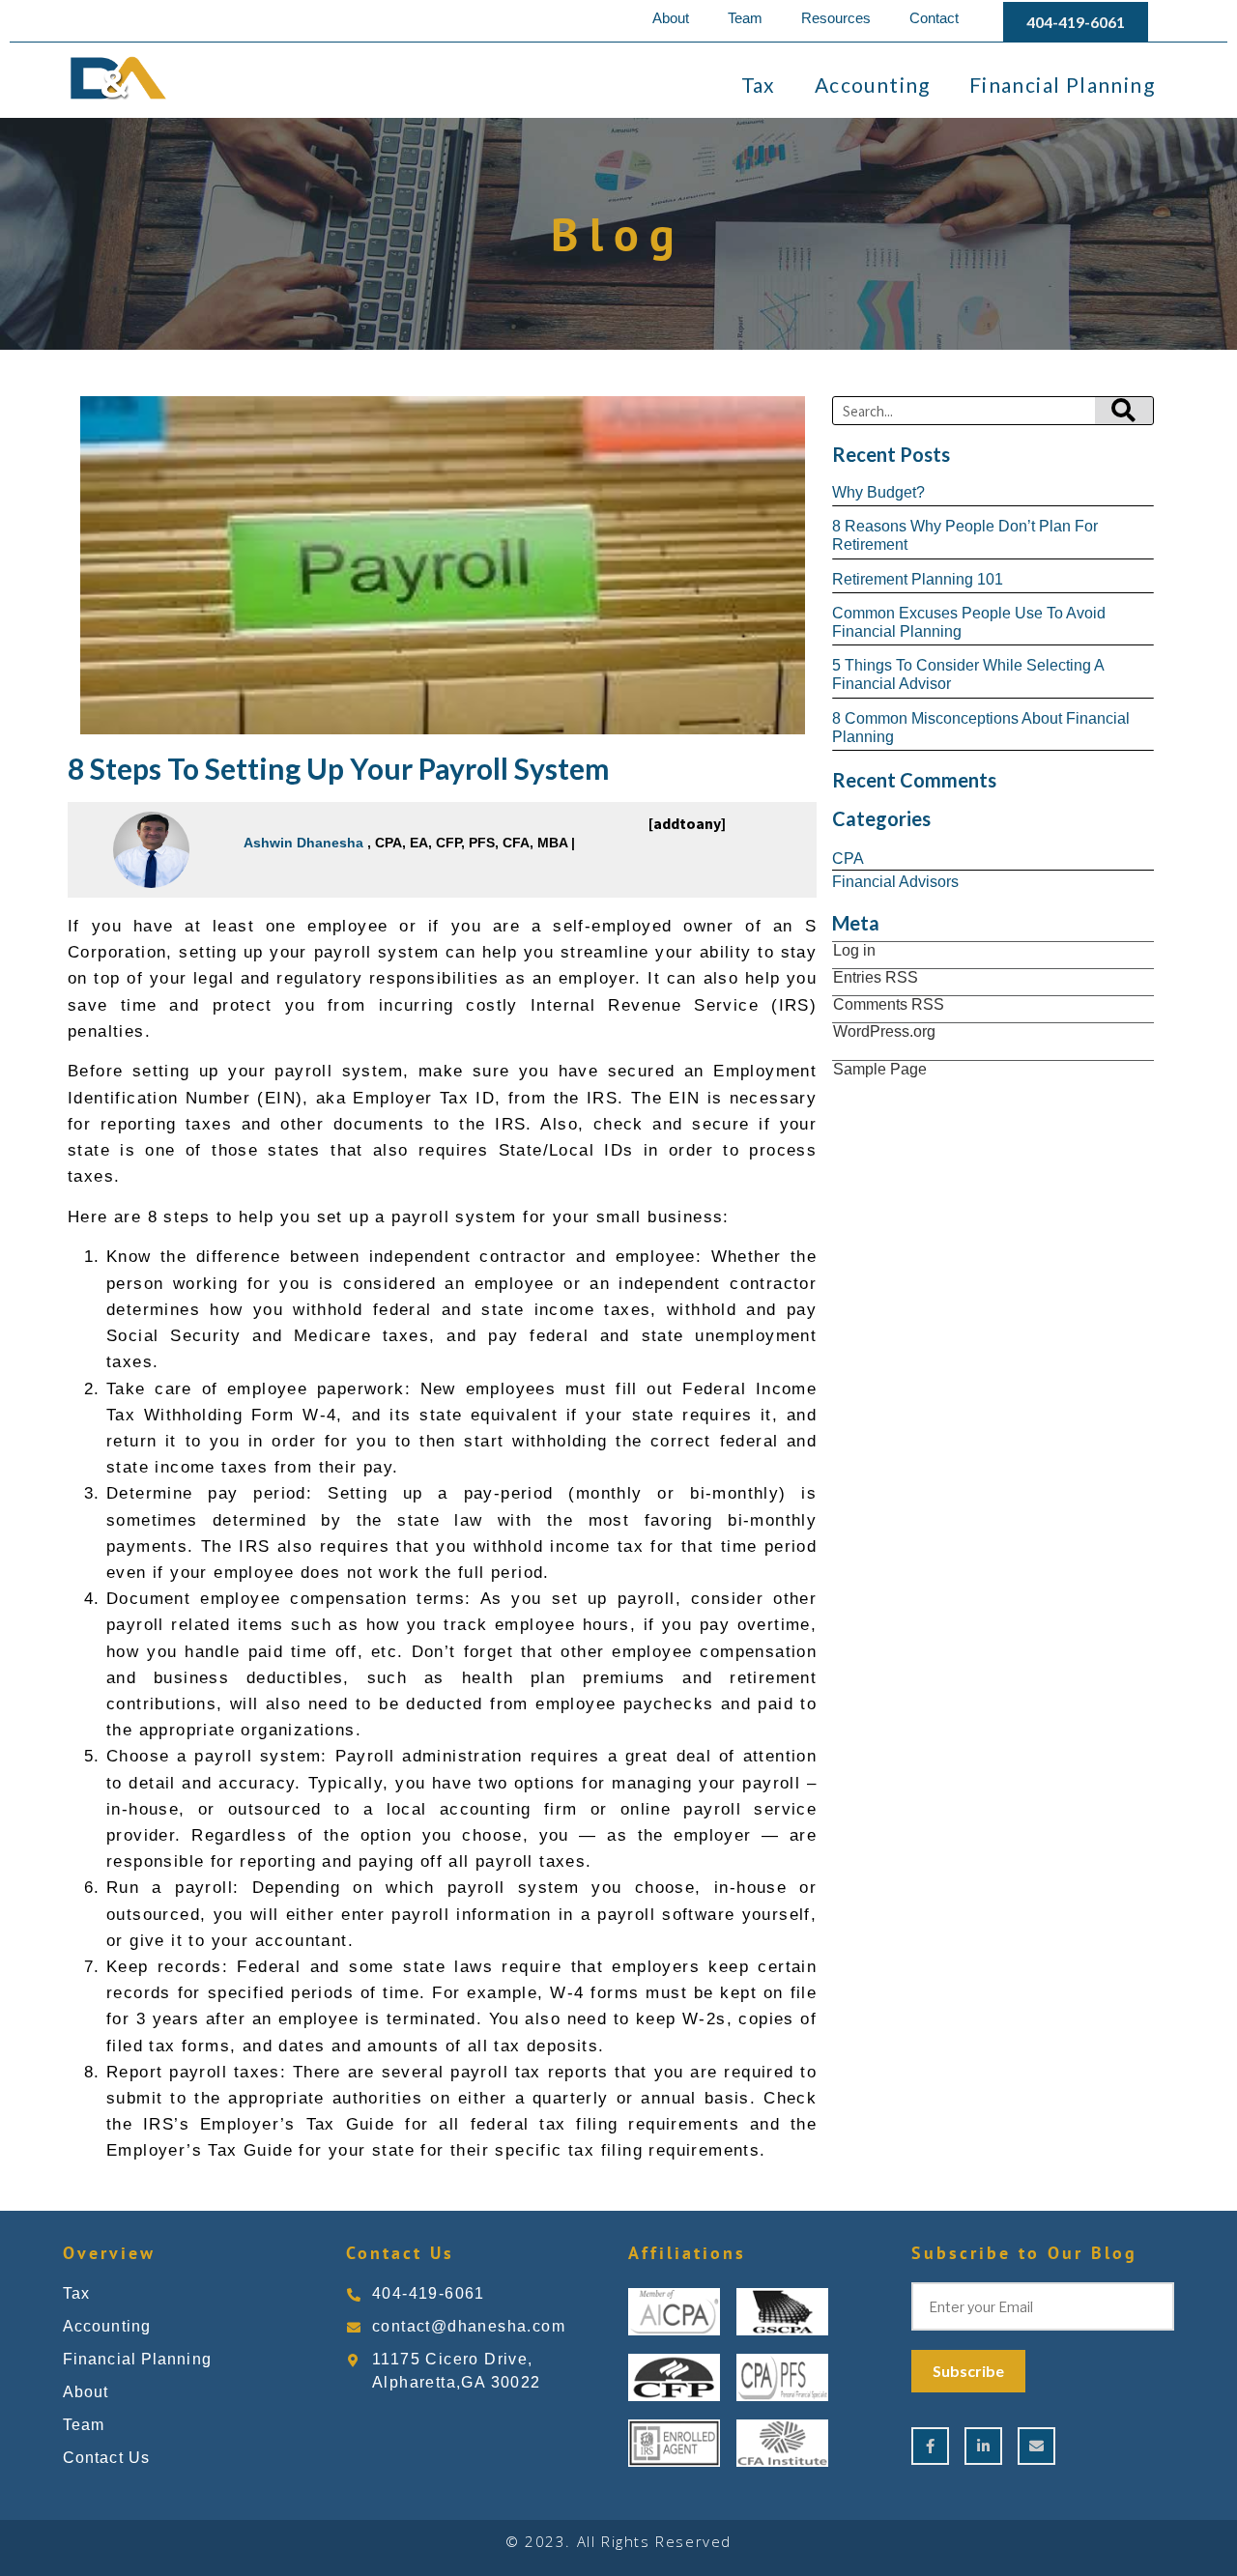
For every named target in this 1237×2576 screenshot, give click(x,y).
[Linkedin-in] (983, 2446)
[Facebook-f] (930, 2446)
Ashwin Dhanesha (303, 843)
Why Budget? (878, 492)
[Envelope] (1036, 2446)
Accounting (873, 85)
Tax (759, 85)
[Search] (1124, 411)
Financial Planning (1062, 85)
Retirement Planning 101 (918, 579)
